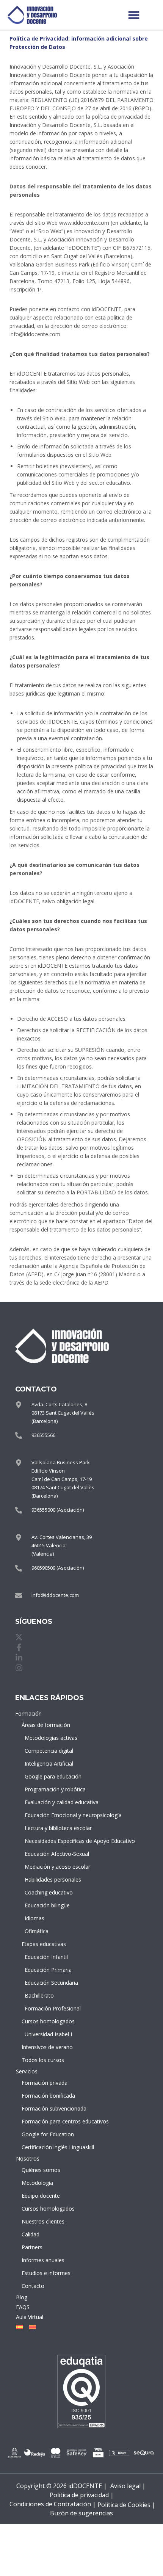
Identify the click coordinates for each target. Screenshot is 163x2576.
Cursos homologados (48, 2021)
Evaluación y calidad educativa (49, 1802)
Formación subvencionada (48, 2108)
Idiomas (34, 1918)
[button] (134, 15)
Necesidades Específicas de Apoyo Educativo (49, 1841)
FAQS (23, 2307)
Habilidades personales (49, 1880)
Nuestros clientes (43, 2221)
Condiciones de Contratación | (53, 2504)
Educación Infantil (46, 1957)
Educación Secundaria (49, 1983)
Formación (28, 1713)
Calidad (31, 2234)
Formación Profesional (49, 2008)
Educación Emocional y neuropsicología (49, 1815)
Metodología (37, 2183)
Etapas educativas (44, 1944)
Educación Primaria (48, 1970)
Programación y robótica (49, 1789)
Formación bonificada (48, 2096)
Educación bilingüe (47, 1905)
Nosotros (28, 2158)
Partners (32, 2247)
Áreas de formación (46, 1725)
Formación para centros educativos (48, 2121)
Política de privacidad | (82, 2495)
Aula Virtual (30, 2317)
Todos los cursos (43, 2060)
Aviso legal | (128, 2486)
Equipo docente (41, 2196)
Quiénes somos (41, 2170)
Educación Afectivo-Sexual (49, 1854)
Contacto (33, 2286)
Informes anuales (43, 2260)
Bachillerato (39, 1995)
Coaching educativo (49, 1892)
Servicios (27, 2071)
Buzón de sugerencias (81, 2513)
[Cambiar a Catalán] (31, 2327)
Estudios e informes (46, 2273)
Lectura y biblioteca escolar (49, 1828)
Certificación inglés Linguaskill (48, 2147)
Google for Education (48, 2134)
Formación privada (45, 2083)
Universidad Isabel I (48, 2034)
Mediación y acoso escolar (49, 1867)
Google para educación (49, 1776)
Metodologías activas (49, 1738)
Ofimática (37, 1931)
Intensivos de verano (47, 2047)
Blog (22, 2297)
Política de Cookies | (126, 2505)
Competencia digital (49, 1751)
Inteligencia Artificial (49, 1764)
